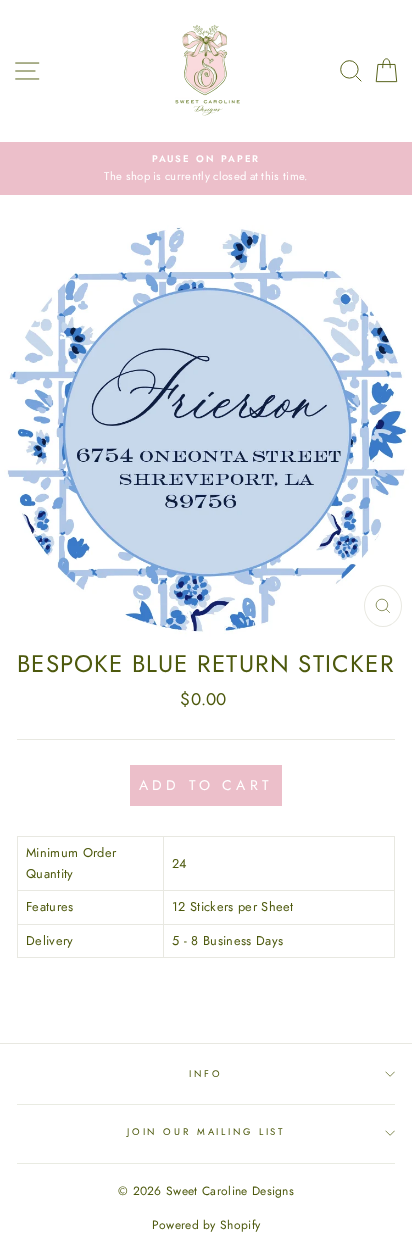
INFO (205, 1074)
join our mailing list (206, 1132)
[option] (206, 168)
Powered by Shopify (206, 1225)
